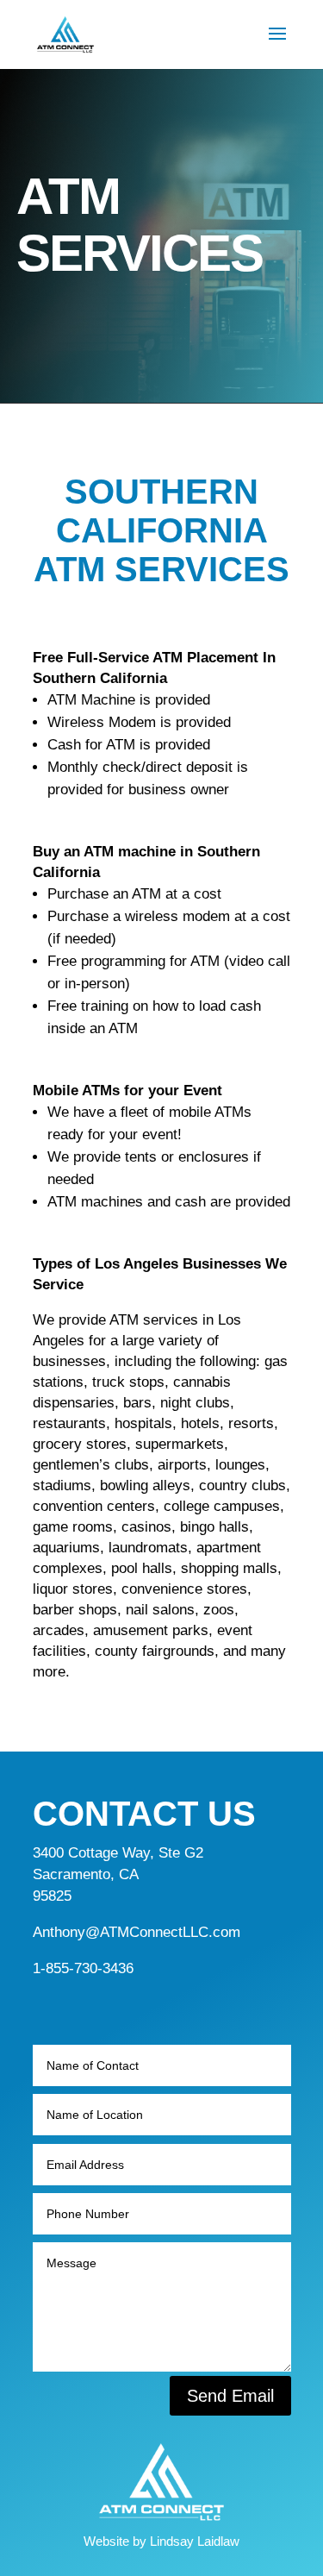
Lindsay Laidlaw (195, 2541)
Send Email (230, 2396)
